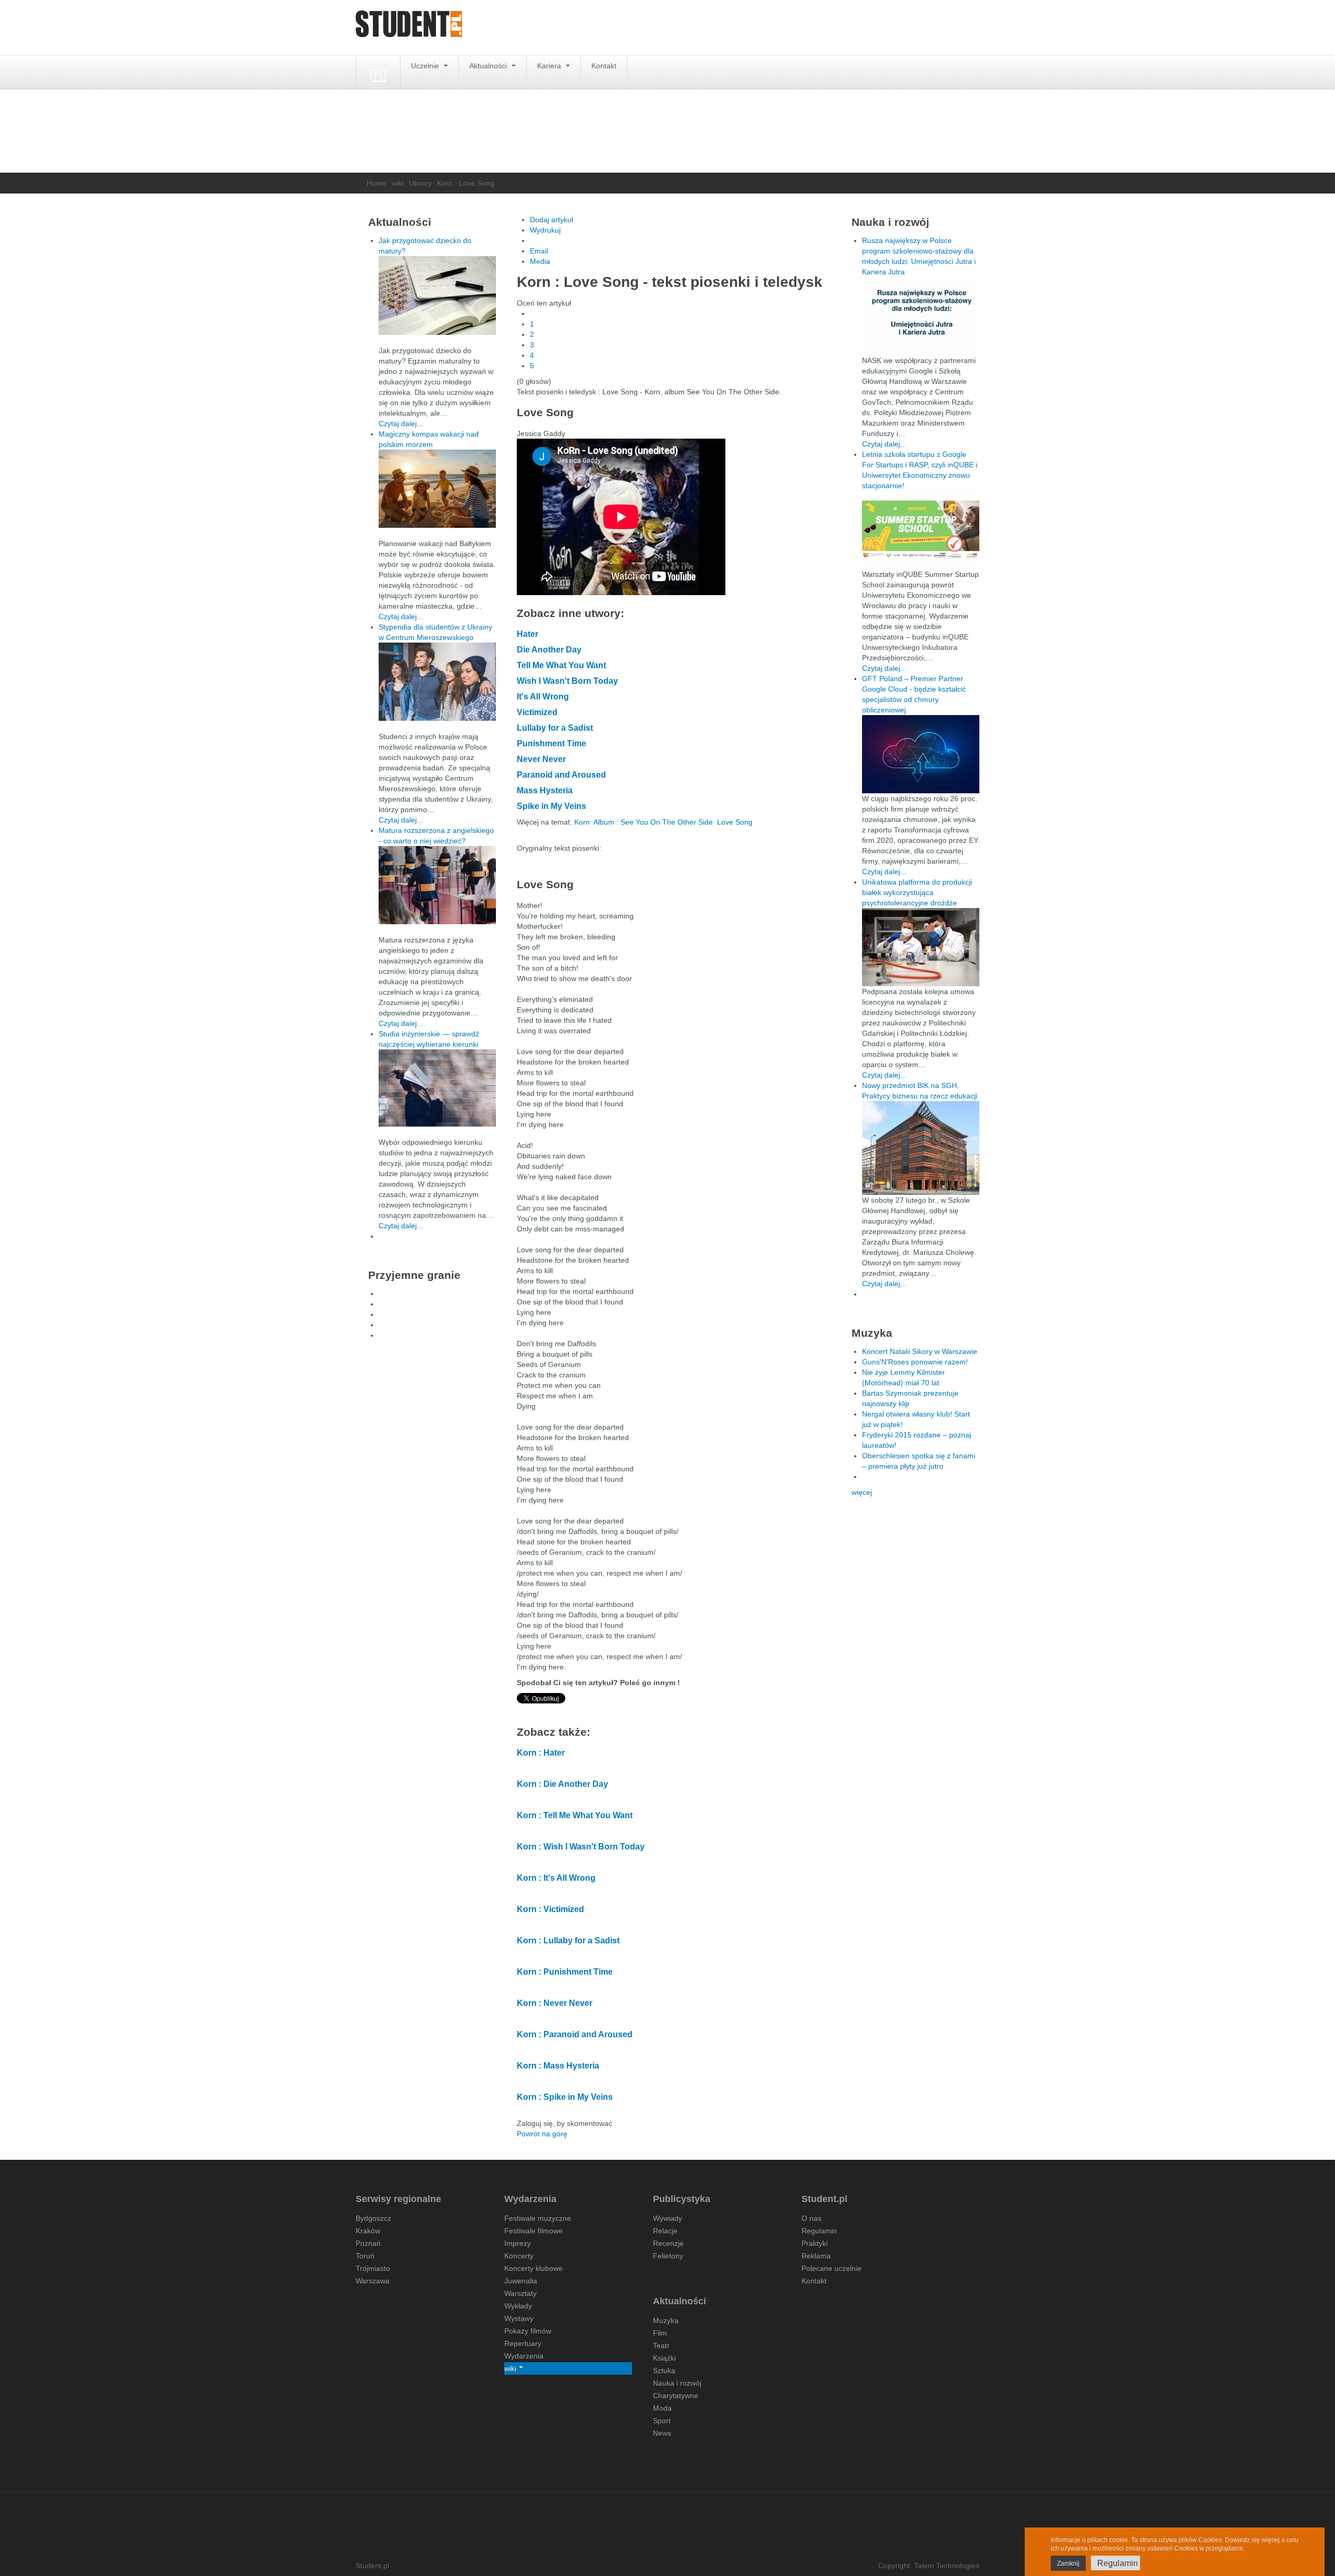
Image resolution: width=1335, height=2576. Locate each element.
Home (377, 183)
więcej (862, 1492)
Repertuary (523, 2343)
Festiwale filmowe (533, 2231)
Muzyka (666, 2320)
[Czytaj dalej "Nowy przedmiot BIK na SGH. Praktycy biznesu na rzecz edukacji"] (921, 1147)
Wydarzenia (524, 2356)
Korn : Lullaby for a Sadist (568, 1940)
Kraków (368, 2231)
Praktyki (815, 2243)
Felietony (668, 2256)
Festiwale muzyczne (538, 2218)
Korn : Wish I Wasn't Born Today (581, 1847)
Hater (527, 634)
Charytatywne (676, 2396)
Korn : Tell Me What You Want (575, 1815)
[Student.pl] (409, 27)
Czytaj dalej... (401, 424)
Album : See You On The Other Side (653, 822)
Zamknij (1068, 2563)
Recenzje (668, 2243)
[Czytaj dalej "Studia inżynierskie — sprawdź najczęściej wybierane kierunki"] (437, 1088)
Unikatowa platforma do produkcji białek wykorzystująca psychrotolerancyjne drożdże (917, 892)
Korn (582, 822)
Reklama (816, 2256)
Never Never (541, 759)
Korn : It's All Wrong (556, 1878)
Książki (664, 2358)
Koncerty (519, 2256)
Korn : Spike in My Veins (565, 2097)
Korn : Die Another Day (562, 1784)
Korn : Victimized (550, 1909)
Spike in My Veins (551, 806)
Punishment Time (551, 743)
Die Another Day (549, 650)
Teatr (661, 2345)
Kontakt (604, 66)
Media (540, 261)
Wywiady (667, 2218)
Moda (662, 2408)
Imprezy (518, 2243)
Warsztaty (520, 2293)
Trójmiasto (373, 2268)
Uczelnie (426, 66)
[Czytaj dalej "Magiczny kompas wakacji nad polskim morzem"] (437, 489)
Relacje (665, 2231)
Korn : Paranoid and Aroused (575, 2034)
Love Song (735, 822)
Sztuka (664, 2371)
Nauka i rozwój (677, 2383)
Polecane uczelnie (832, 2268)
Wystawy (519, 2318)
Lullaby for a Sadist (555, 728)
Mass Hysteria (545, 790)
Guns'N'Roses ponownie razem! (915, 1362)
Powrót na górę (542, 2134)
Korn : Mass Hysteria (558, 2066)
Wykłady (518, 2306)
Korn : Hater (541, 1753)
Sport (662, 2421)
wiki (398, 183)
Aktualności (489, 66)
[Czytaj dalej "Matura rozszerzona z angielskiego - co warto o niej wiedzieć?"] (437, 885)
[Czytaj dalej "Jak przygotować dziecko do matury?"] (437, 295)
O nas (811, 2218)
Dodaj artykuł (551, 220)
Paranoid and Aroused (561, 775)
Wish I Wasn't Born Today (567, 681)
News (662, 2433)
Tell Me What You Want (561, 665)
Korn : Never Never (555, 2003)
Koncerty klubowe (533, 2268)
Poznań (368, 2243)
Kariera (550, 66)
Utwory (420, 183)
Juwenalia (521, 2281)
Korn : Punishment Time (565, 1972)
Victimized (537, 712)
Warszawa (373, 2281)
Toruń (365, 2256)
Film (660, 2333)
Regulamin (819, 2231)
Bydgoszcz (373, 2218)
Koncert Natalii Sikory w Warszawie (920, 1351)
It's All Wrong (543, 697)
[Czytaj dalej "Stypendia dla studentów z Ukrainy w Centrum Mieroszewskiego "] (437, 682)
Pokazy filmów (528, 2331)
